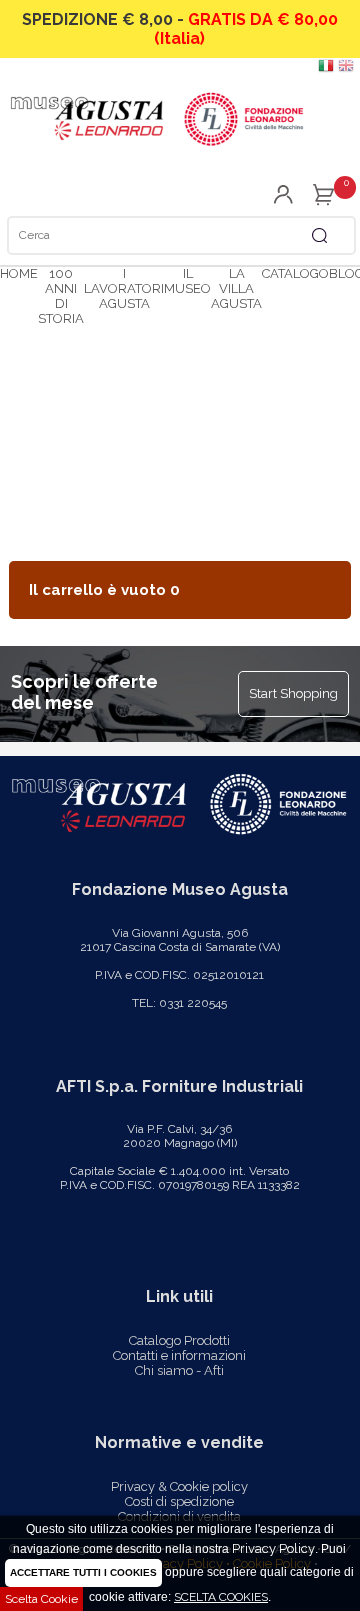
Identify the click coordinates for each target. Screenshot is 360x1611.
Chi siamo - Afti (179, 1370)
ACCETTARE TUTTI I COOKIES (83, 1572)
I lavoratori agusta (124, 288)
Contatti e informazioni (179, 1355)
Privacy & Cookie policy (179, 1486)
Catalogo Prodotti (179, 1340)
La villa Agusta (236, 288)
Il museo (187, 281)
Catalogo (295, 273)
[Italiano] (326, 69)
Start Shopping (293, 693)
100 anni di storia (61, 296)
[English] (346, 69)
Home (19, 273)
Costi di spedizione (179, 1501)
